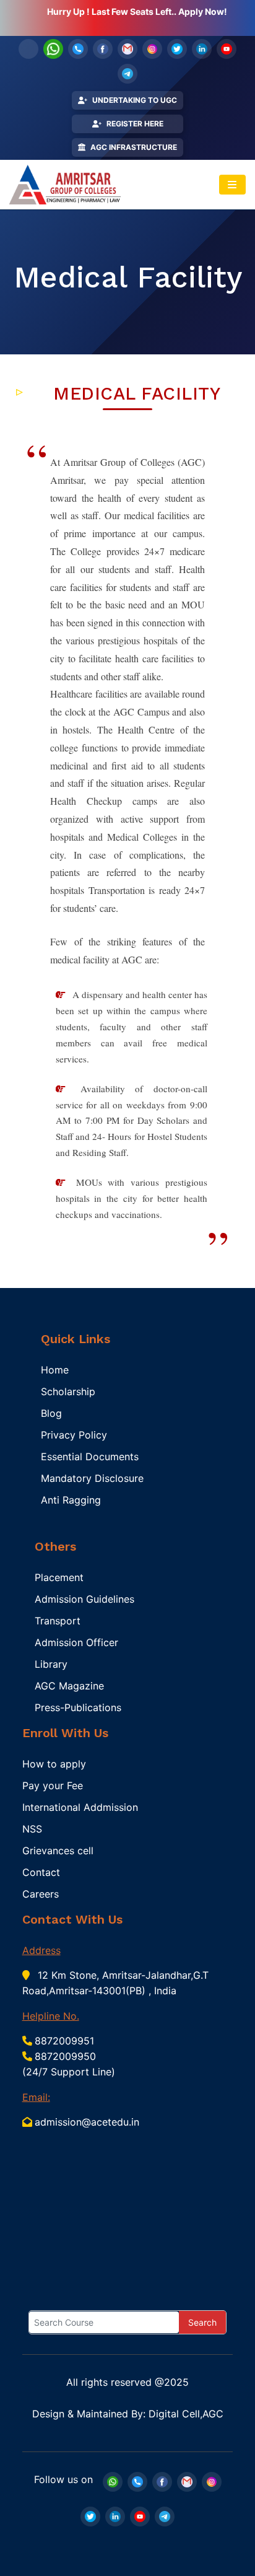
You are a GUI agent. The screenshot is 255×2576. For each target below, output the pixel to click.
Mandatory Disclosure (92, 1478)
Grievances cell (58, 1851)
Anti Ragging (71, 1500)
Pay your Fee (53, 1785)
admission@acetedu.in (87, 2122)
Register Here (135, 124)
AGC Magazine (69, 1686)
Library (51, 1664)
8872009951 (64, 2041)
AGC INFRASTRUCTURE (134, 147)
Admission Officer (76, 1642)
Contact (41, 1872)
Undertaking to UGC (135, 100)
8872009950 (65, 2056)
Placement (59, 1577)
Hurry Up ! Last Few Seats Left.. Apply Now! (137, 11)
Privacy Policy (74, 1435)
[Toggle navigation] (232, 185)
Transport (58, 1621)
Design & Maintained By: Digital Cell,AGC (128, 2414)
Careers (41, 1894)
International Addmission (80, 1807)
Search (202, 2322)
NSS (32, 1829)
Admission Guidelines (84, 1599)
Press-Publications (78, 1707)
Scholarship (68, 1391)
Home (55, 1370)
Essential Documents (90, 1457)
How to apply (54, 1764)
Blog (51, 1413)
